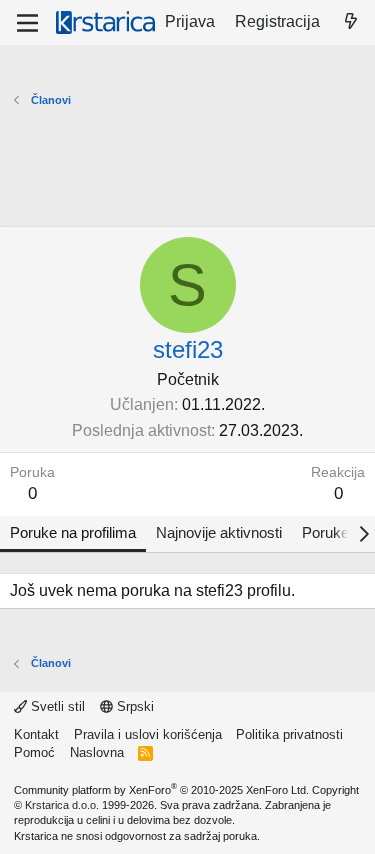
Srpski (133, 706)
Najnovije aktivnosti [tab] (219, 532)
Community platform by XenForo (161, 790)
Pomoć (34, 752)
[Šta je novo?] (350, 22)
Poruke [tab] (325, 532)
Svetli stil (56, 706)
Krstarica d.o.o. (62, 805)
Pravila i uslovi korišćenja (148, 734)
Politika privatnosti (289, 734)
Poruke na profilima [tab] (73, 532)
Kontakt (36, 734)
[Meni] (27, 23)
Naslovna (97, 752)
